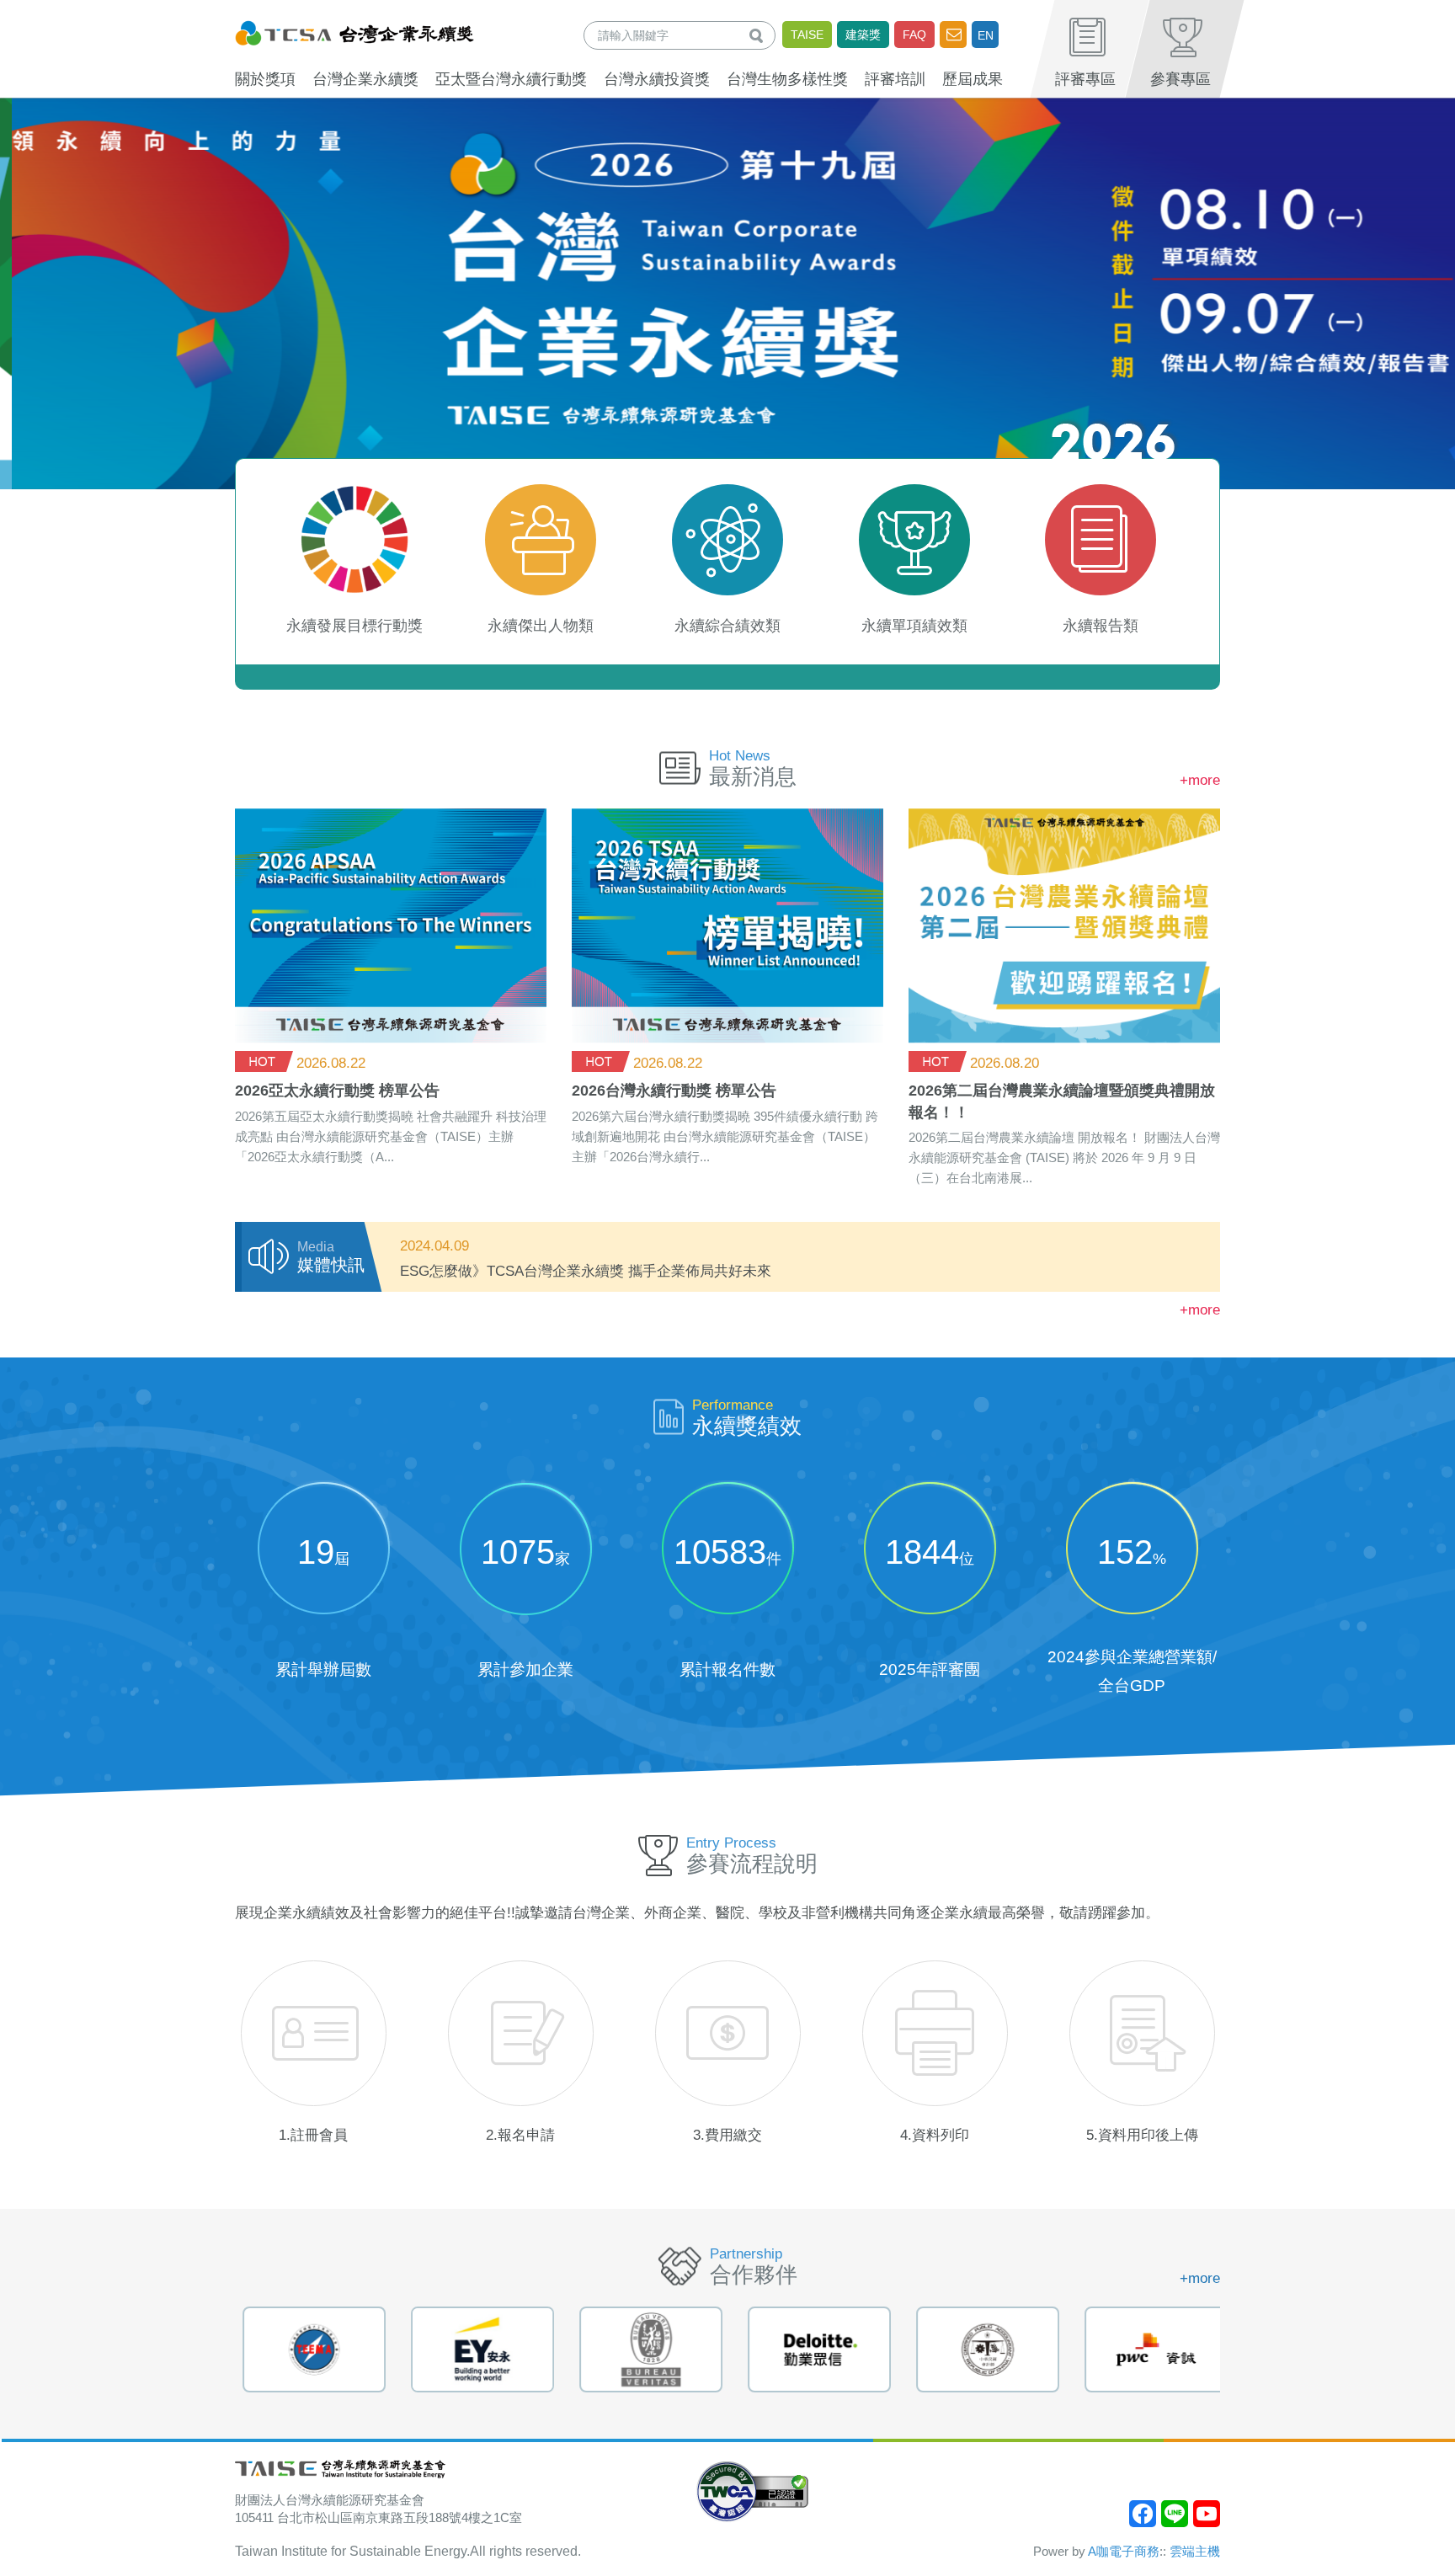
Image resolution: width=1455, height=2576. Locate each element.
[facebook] (1143, 2514)
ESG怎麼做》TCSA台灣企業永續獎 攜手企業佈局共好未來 (586, 1271)
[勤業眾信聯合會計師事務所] (812, 2349)
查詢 (759, 35)
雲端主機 (1195, 2551)
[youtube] (1207, 2514)
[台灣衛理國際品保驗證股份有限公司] (643, 2349)
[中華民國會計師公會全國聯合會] (980, 2349)
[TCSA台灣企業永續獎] (354, 31)
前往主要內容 (53, 11)
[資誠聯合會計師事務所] (1149, 2349)
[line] (1175, 2514)
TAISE (807, 35)
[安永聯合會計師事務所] (475, 2349)
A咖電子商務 (1124, 2551)
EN (986, 35)
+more (1200, 780)
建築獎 (863, 35)
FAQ (914, 35)
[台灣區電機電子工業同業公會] (306, 2349)
